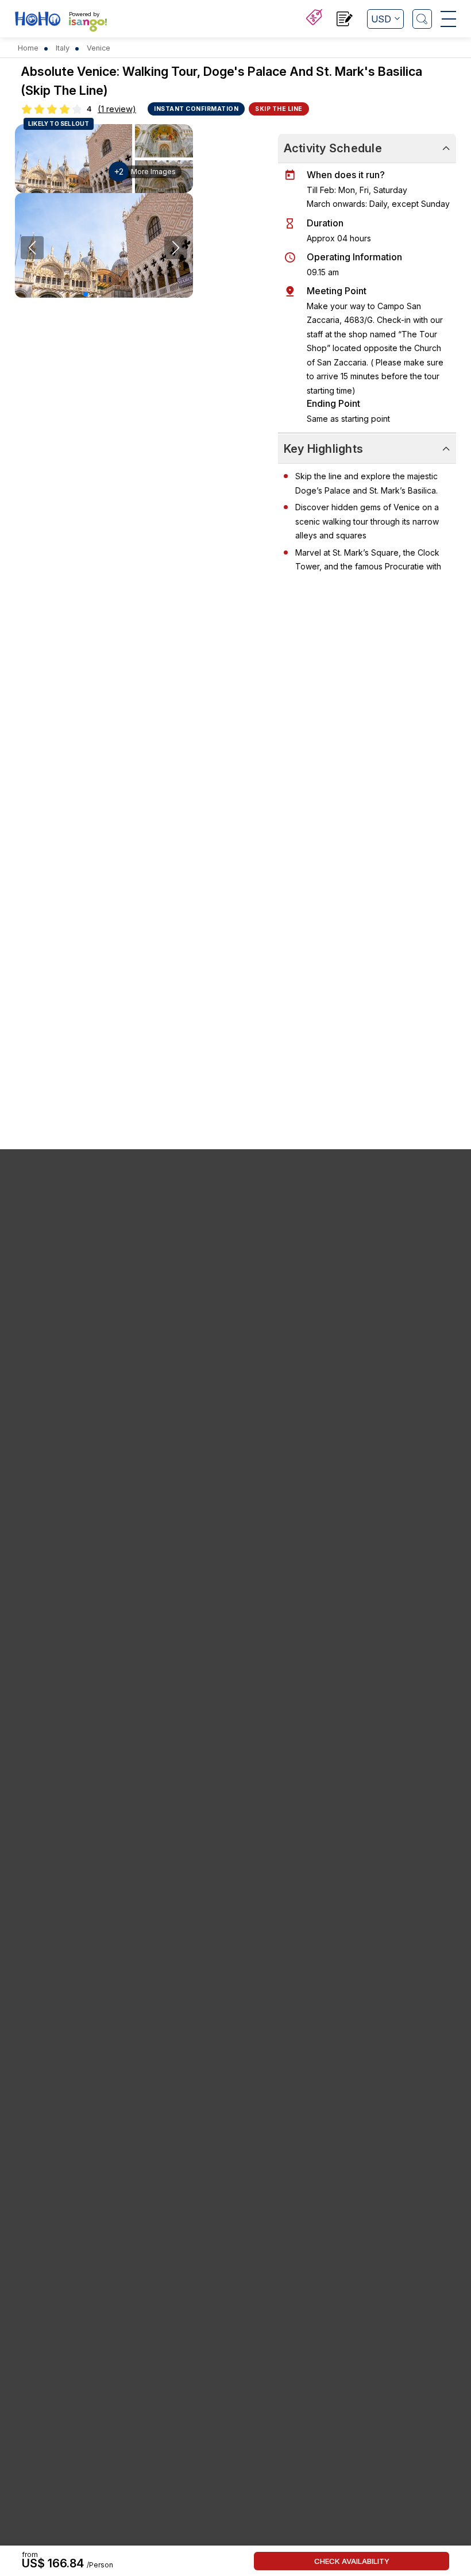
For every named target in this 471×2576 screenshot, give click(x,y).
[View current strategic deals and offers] (314, 19)
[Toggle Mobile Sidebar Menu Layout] (448, 19)
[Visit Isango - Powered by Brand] (88, 24)
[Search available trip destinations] (422, 19)
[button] (86, 294)
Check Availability (352, 2561)
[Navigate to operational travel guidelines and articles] (345, 20)
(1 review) (117, 109)
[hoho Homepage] (38, 20)
